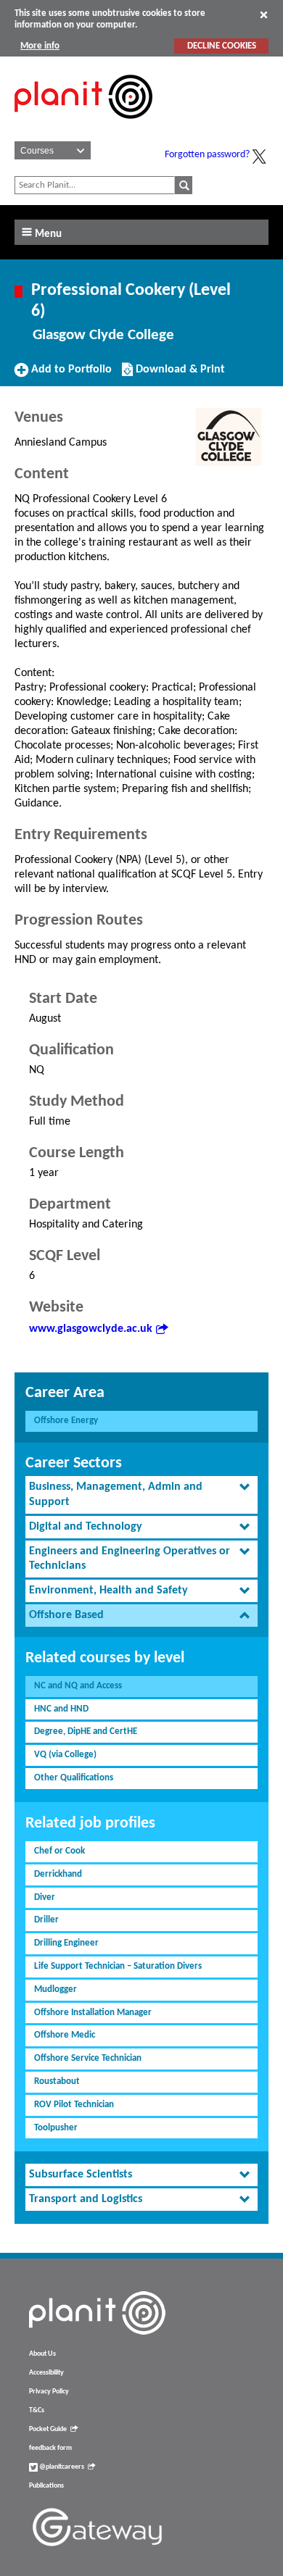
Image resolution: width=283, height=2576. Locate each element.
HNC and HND (61, 1709)
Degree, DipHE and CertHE (86, 1731)
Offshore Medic (65, 2035)
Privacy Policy (49, 2392)
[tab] (141, 1495)
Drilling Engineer (66, 1943)
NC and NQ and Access (78, 1686)
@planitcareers (61, 2467)
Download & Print (179, 375)
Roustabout (57, 2081)
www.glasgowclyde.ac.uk (91, 1329)
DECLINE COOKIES (222, 46)
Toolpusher (56, 2128)
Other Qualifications (74, 1778)
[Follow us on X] (259, 157)
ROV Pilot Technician (74, 2105)
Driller (46, 1920)
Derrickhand (58, 1874)
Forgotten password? (207, 155)
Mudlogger (56, 1989)
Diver (45, 1897)
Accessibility (46, 2373)
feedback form (50, 2448)
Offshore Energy (66, 1421)
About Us (42, 2354)
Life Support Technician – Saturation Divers (118, 1966)
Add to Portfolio (70, 375)
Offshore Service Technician (88, 2058)
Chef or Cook (60, 1851)
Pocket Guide (48, 2429)
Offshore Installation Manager (93, 2013)
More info (40, 46)
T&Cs (37, 2410)
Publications (46, 2486)
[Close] (264, 14)
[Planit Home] (83, 127)
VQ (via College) (65, 1755)
